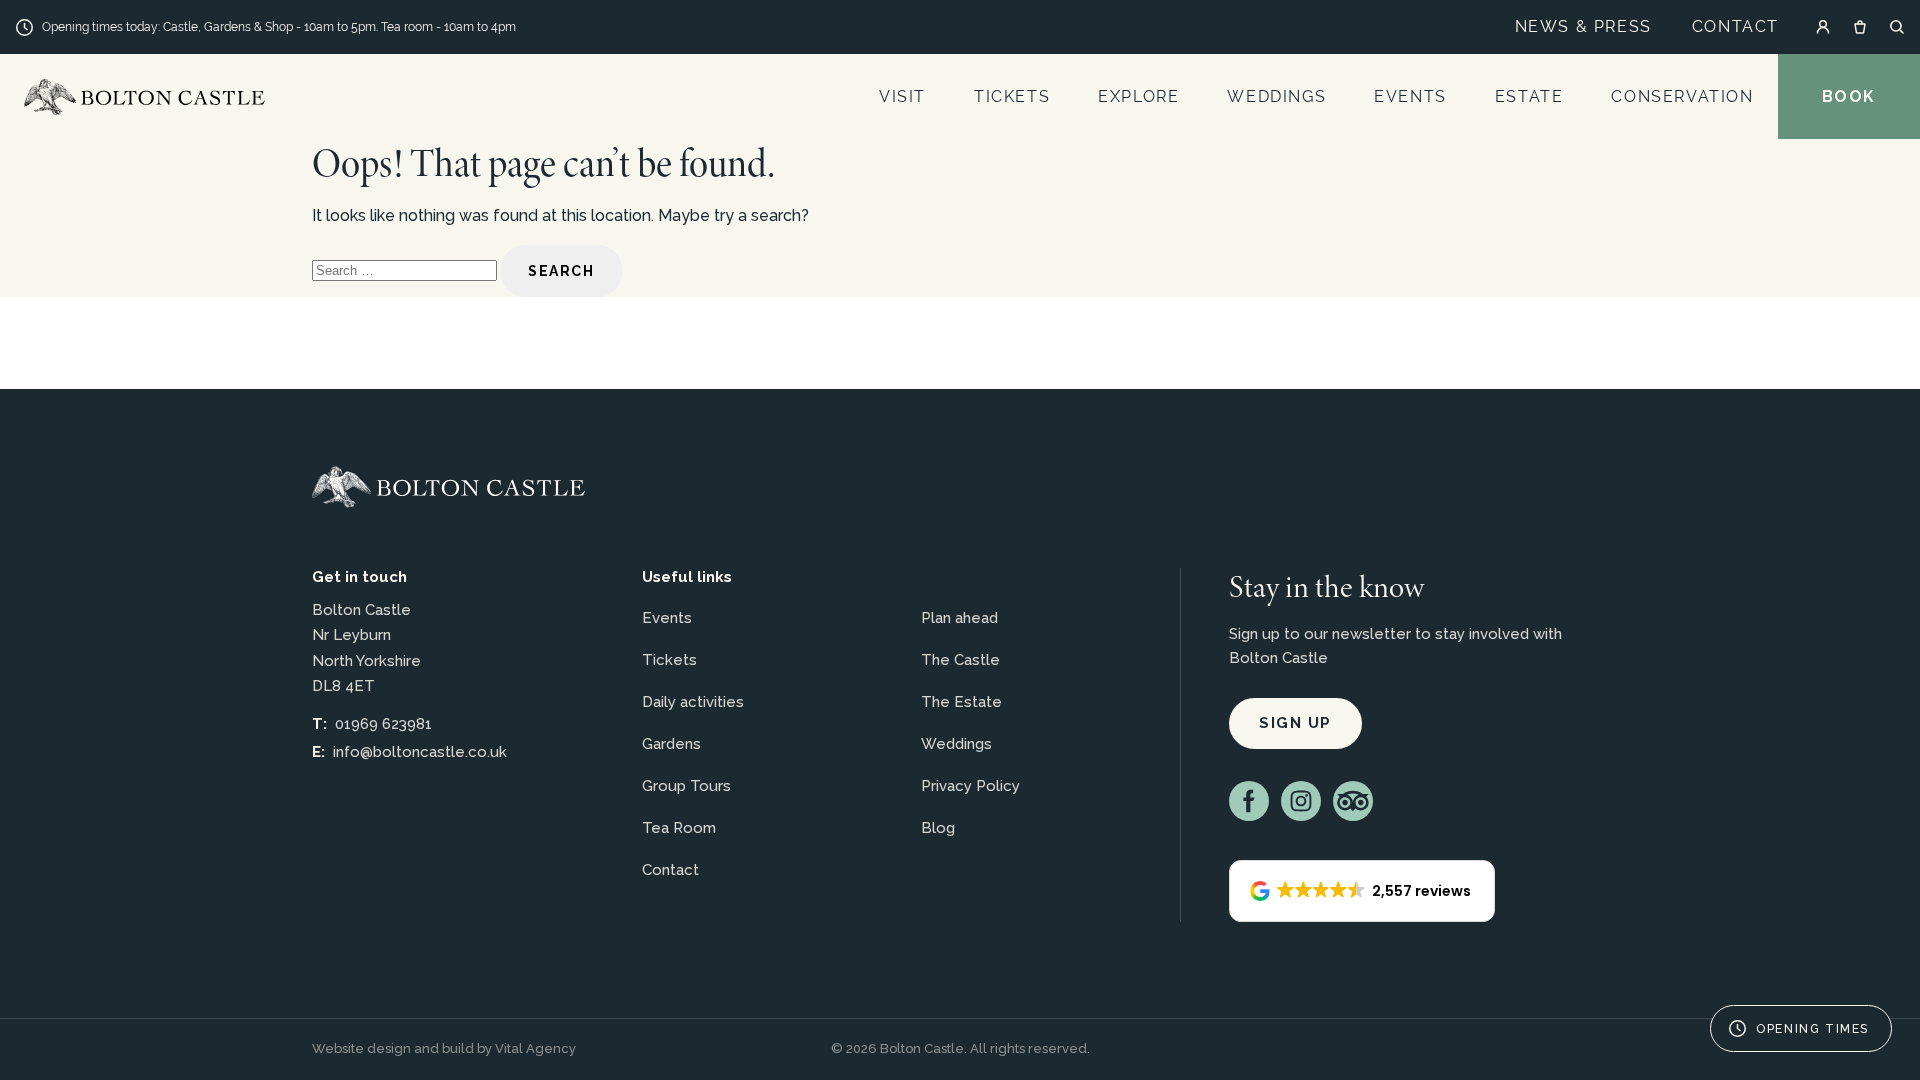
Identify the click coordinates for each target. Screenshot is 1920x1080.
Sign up (1295, 723)
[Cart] (1860, 27)
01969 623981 (383, 724)
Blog (938, 828)
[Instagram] (1301, 801)
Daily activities (693, 702)
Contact (1735, 26)
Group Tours (686, 786)
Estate (1529, 96)
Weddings (1276, 96)
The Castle (960, 660)
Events (1410, 96)
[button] (1362, 891)
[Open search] (1897, 27)
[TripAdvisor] (1353, 801)
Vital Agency (535, 1048)
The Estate (961, 702)
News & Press (1583, 26)
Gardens (671, 744)
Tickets (1012, 96)
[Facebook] (1249, 801)
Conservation (1682, 96)
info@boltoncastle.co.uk (420, 752)
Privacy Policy (970, 786)
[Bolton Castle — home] (448, 487)
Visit (902, 96)
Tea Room (679, 828)
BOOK (1849, 96)
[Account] (1823, 27)
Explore (1138, 96)
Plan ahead (959, 618)
